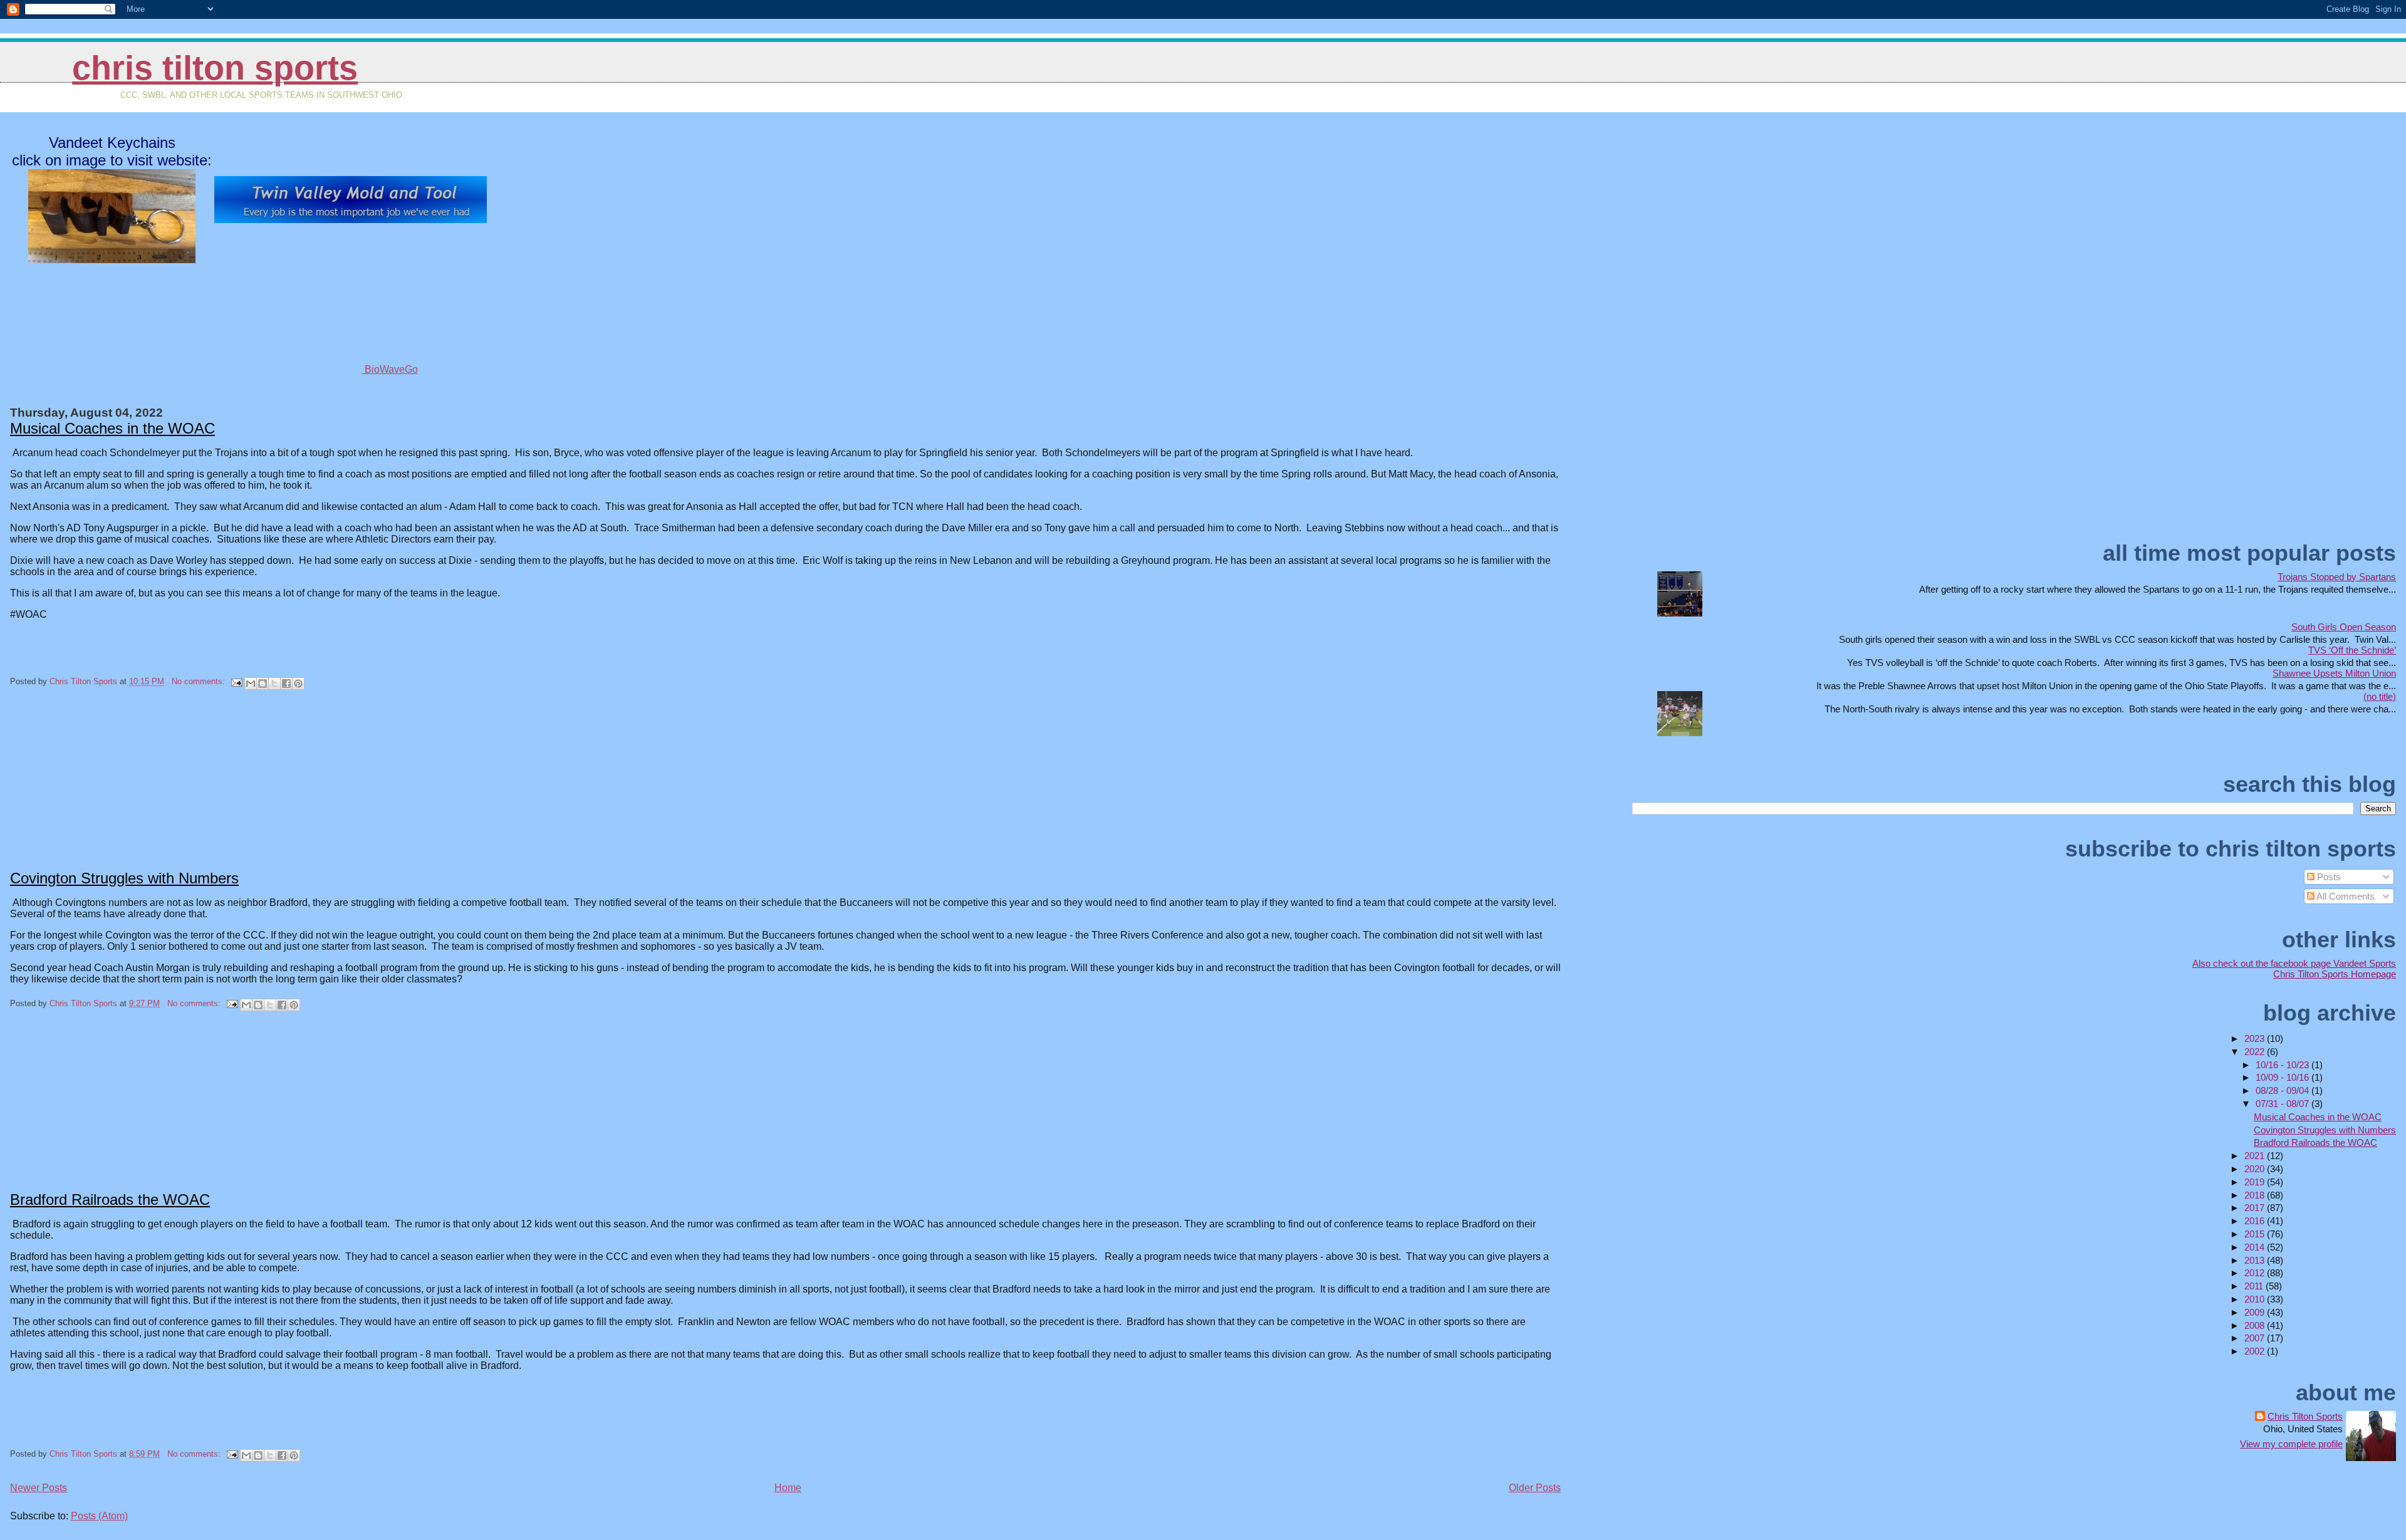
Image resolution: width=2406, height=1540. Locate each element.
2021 (2256, 1156)
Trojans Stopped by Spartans (2337, 577)
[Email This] (251, 684)
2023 (2256, 1038)
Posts (2328, 877)
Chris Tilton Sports (215, 68)
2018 (2256, 1195)
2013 (2256, 1260)
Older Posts (1535, 1488)
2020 (2256, 1169)
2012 (2256, 1273)
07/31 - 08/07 (2284, 1104)
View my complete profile (2291, 1444)
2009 (2256, 1312)
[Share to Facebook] (286, 684)
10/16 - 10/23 (2284, 1065)
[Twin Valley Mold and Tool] (351, 220)
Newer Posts (39, 1488)
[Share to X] (274, 684)
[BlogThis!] (263, 684)
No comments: (200, 681)
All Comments (2345, 896)
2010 (2256, 1299)
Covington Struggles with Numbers (124, 878)
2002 (2256, 1351)
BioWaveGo (390, 369)
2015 (2256, 1234)
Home (788, 1488)
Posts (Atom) (99, 1516)
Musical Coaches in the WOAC (112, 428)
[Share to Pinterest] (298, 684)
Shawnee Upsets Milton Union (2334, 673)
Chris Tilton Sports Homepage (2335, 974)
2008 (2256, 1325)
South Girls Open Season (2344, 627)
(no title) (2380, 696)
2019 (2256, 1182)
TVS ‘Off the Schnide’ (2352, 650)
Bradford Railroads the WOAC (110, 1199)
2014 (2256, 1247)
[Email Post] (236, 681)
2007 (2256, 1338)
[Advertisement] (104, 789)
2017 (2256, 1208)
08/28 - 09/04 (2284, 1090)
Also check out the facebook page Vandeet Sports (2294, 963)
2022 (2256, 1052)
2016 (2256, 1221)
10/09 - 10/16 (2284, 1077)
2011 (2255, 1286)
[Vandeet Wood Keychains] (112, 258)
